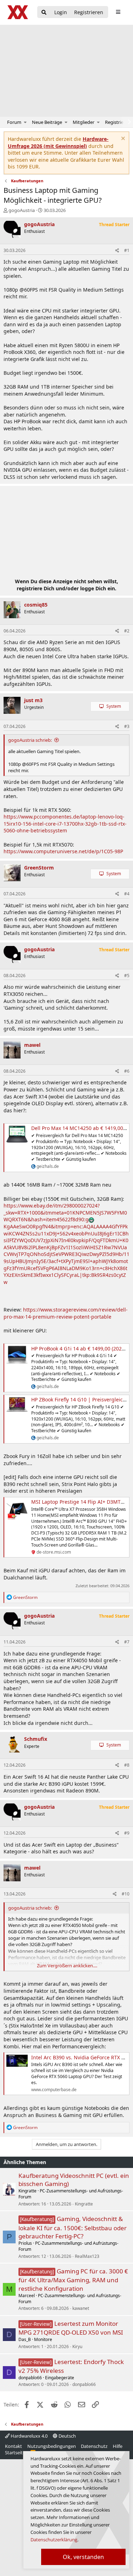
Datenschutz (94, 2446)
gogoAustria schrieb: (30, 740)
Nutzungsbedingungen (52, 2446)
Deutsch (67, 2436)
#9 (127, 1833)
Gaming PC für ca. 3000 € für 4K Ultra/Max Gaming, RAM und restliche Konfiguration (73, 2280)
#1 (127, 250)
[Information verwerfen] (122, 139)
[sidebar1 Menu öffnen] (118, 12)
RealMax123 (87, 2256)
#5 (127, 976)
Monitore (43, 2339)
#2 (127, 631)
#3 (127, 726)
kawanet (81, 2308)
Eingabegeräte (60, 2378)
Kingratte (27, 2191)
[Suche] (44, 13)
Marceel (27, 2296)
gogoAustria (22, 210)
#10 (126, 1894)
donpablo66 (30, 2378)
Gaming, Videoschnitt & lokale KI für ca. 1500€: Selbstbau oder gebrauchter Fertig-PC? (73, 2227)
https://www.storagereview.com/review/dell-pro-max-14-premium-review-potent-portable (66, 1313)
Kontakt (13, 2446)
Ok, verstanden (83, 2557)
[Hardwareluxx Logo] (18, 12)
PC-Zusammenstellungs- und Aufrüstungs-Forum (71, 2194)
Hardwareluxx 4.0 (29, 2436)
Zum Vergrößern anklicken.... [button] (67, 1966)
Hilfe (118, 2446)
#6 (127, 1071)
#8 (127, 1765)
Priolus (25, 2243)
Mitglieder (84, 122)
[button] (25, 122)
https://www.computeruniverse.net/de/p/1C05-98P (63, 851)
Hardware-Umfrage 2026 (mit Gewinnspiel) (58, 142)
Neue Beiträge (47, 122)
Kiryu (77, 2346)
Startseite (15, 2452)
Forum (14, 122)
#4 (127, 894)
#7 (127, 1642)
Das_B (25, 2339)
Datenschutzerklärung (54, 2540)
